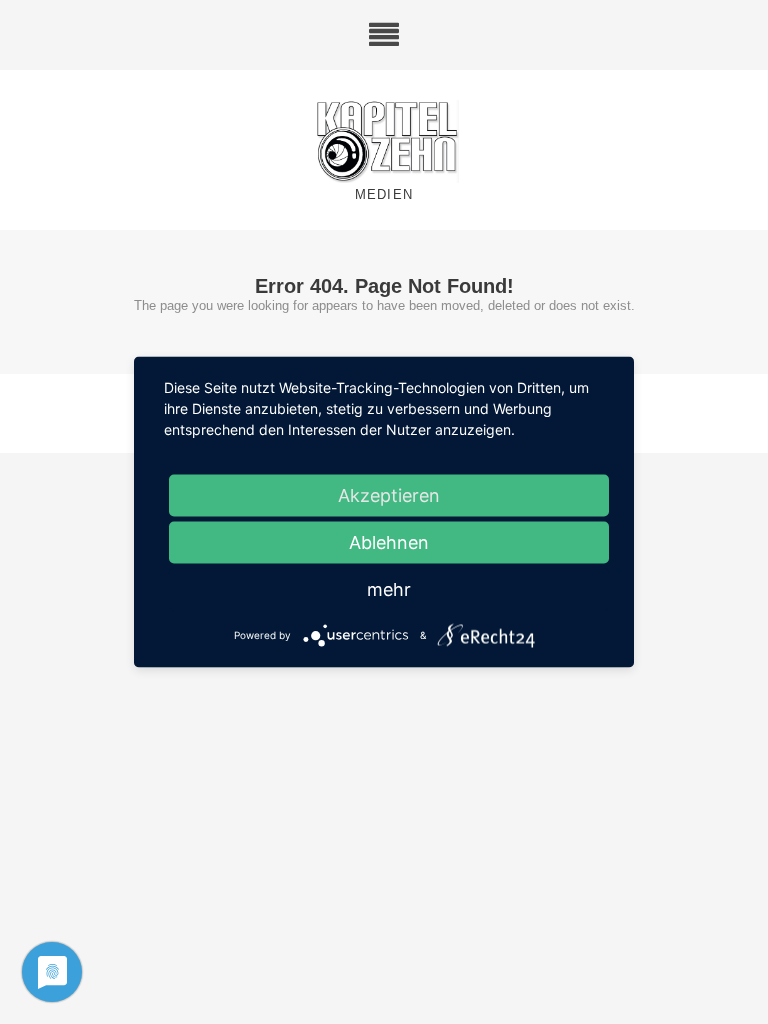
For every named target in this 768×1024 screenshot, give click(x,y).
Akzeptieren (389, 495)
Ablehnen (389, 542)
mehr (389, 589)
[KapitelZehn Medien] (384, 143)
